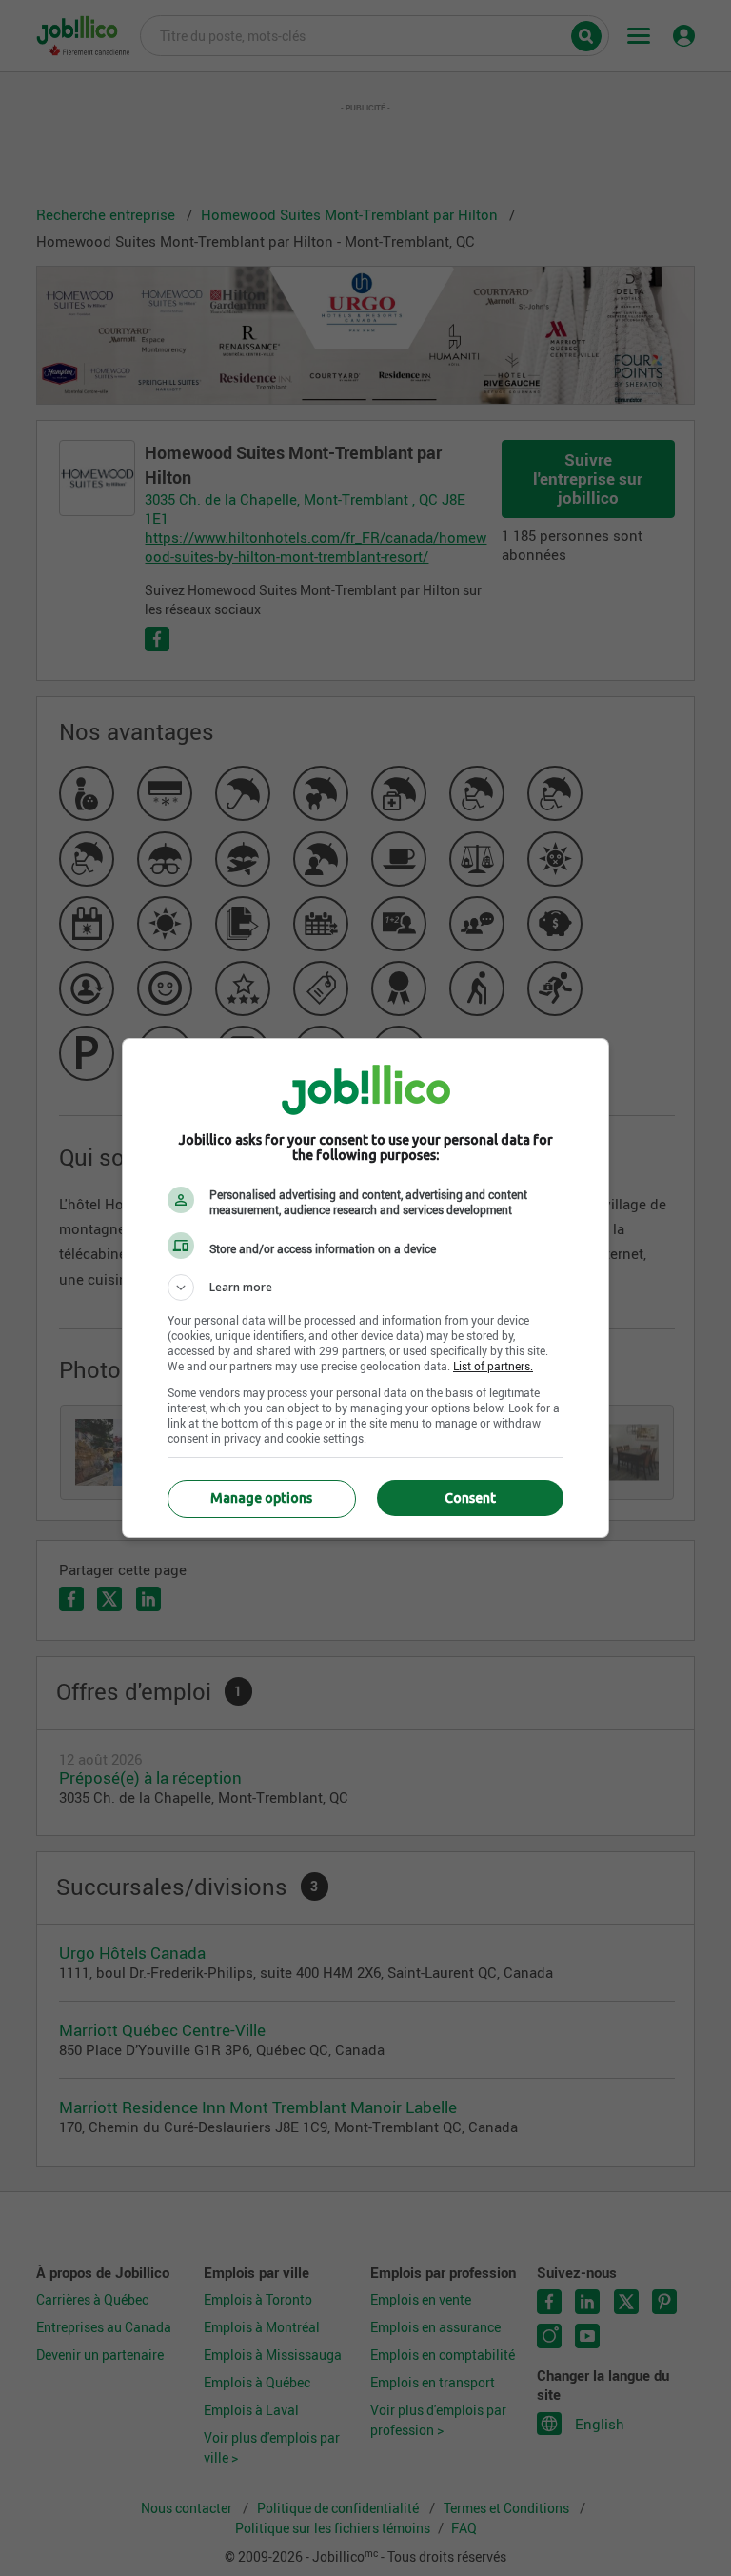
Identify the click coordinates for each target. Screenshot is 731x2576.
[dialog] (365, 1288)
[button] (365, 1288)
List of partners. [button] (493, 1366)
